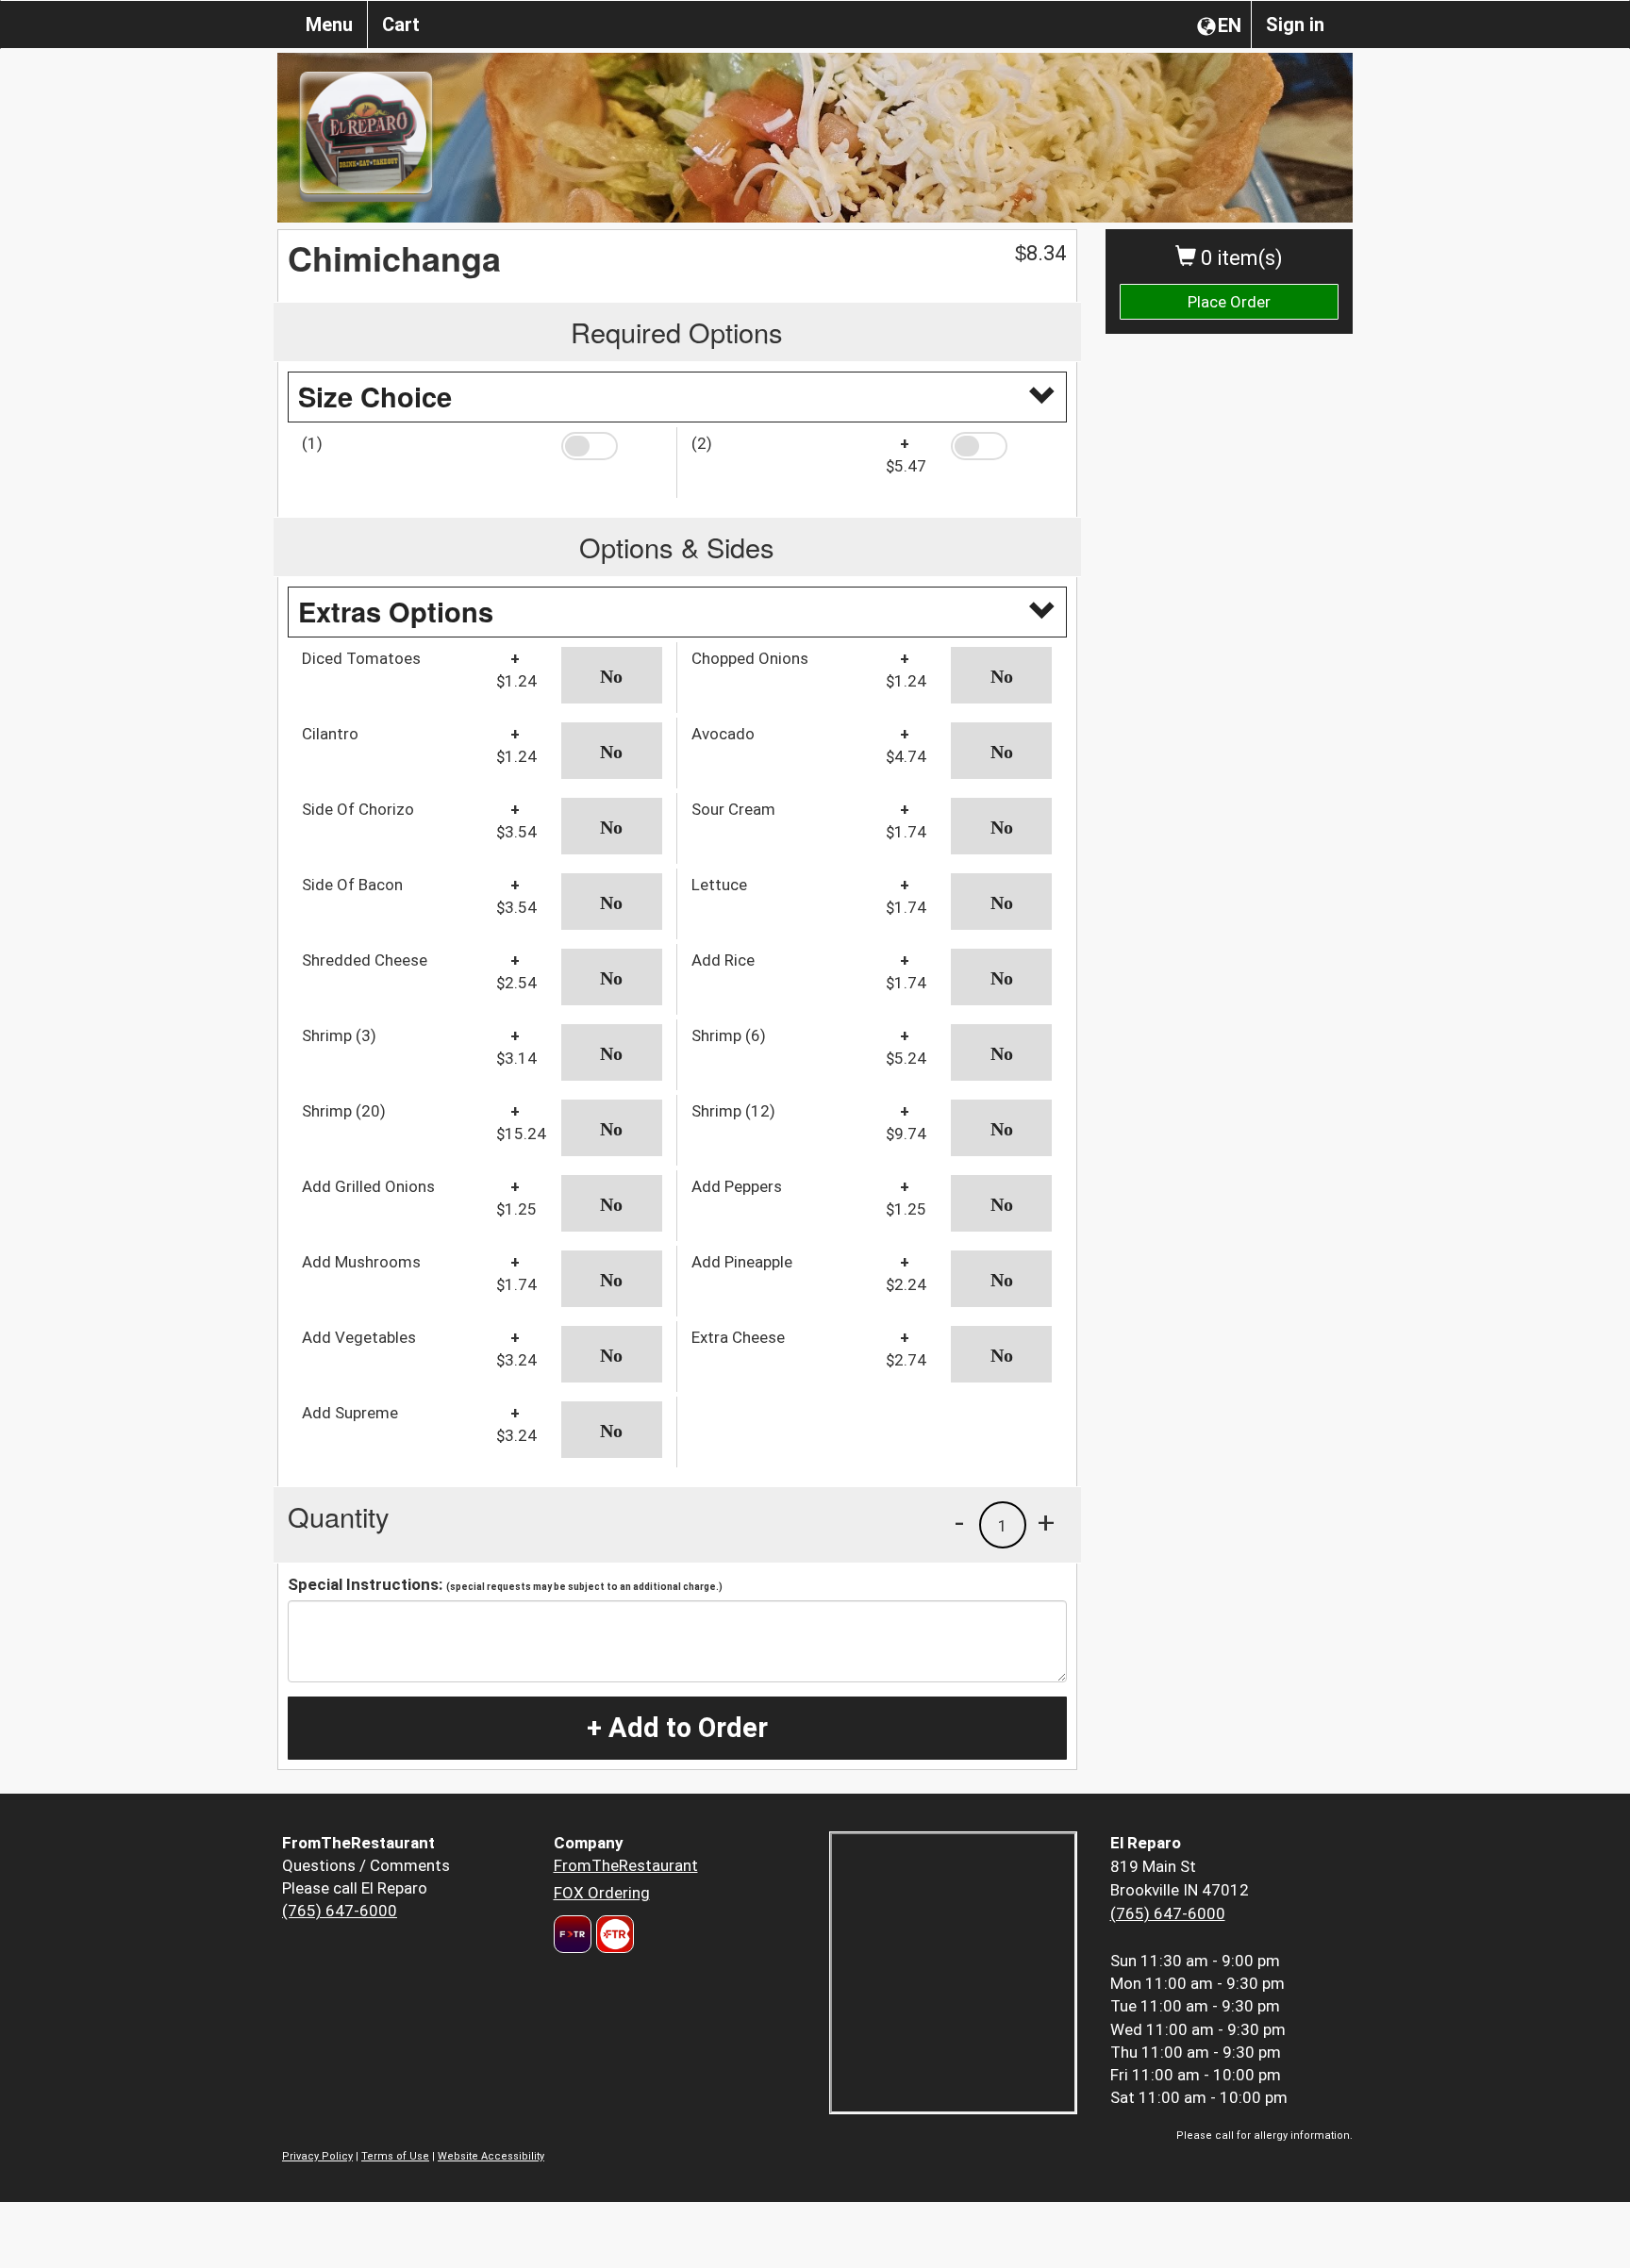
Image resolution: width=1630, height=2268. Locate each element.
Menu (329, 25)
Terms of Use (395, 2156)
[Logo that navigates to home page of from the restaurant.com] (573, 1934)
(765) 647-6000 (340, 1911)
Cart (401, 25)
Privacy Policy (317, 2156)
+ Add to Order (677, 1728)
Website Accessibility (491, 2156)
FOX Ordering (602, 1893)
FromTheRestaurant (626, 1865)
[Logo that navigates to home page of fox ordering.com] (613, 1934)
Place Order (1229, 302)
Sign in (1295, 25)
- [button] (959, 1522)
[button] (612, 446)
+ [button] (1046, 1522)
